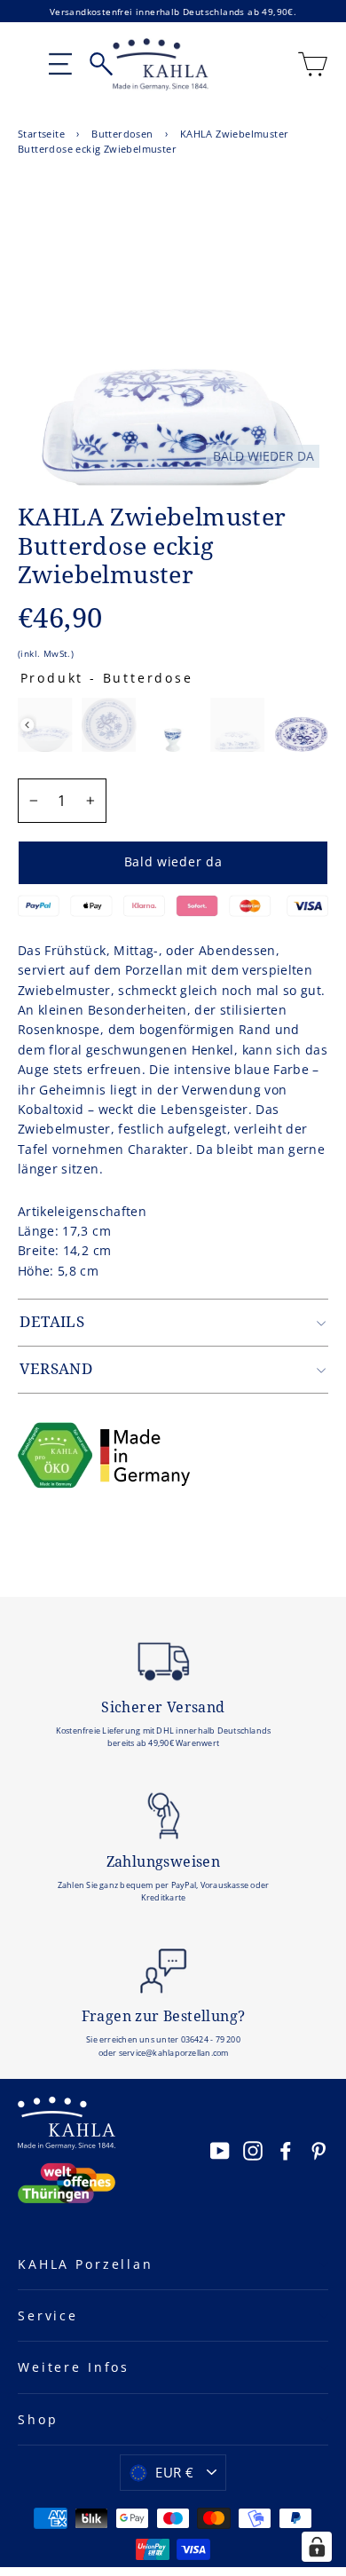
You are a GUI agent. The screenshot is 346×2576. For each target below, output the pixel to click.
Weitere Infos (74, 2367)
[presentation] (27, 725)
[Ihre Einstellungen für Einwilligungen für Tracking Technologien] (317, 2547)
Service (48, 2315)
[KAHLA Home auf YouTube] (220, 2150)
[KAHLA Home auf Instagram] (253, 2150)
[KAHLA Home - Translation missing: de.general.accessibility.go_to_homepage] (161, 64)
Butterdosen (122, 134)
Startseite (41, 134)
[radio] (45, 725)
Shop (38, 2419)
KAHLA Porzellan (86, 2264)
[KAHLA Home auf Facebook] (286, 2150)
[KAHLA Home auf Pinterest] (318, 2150)
